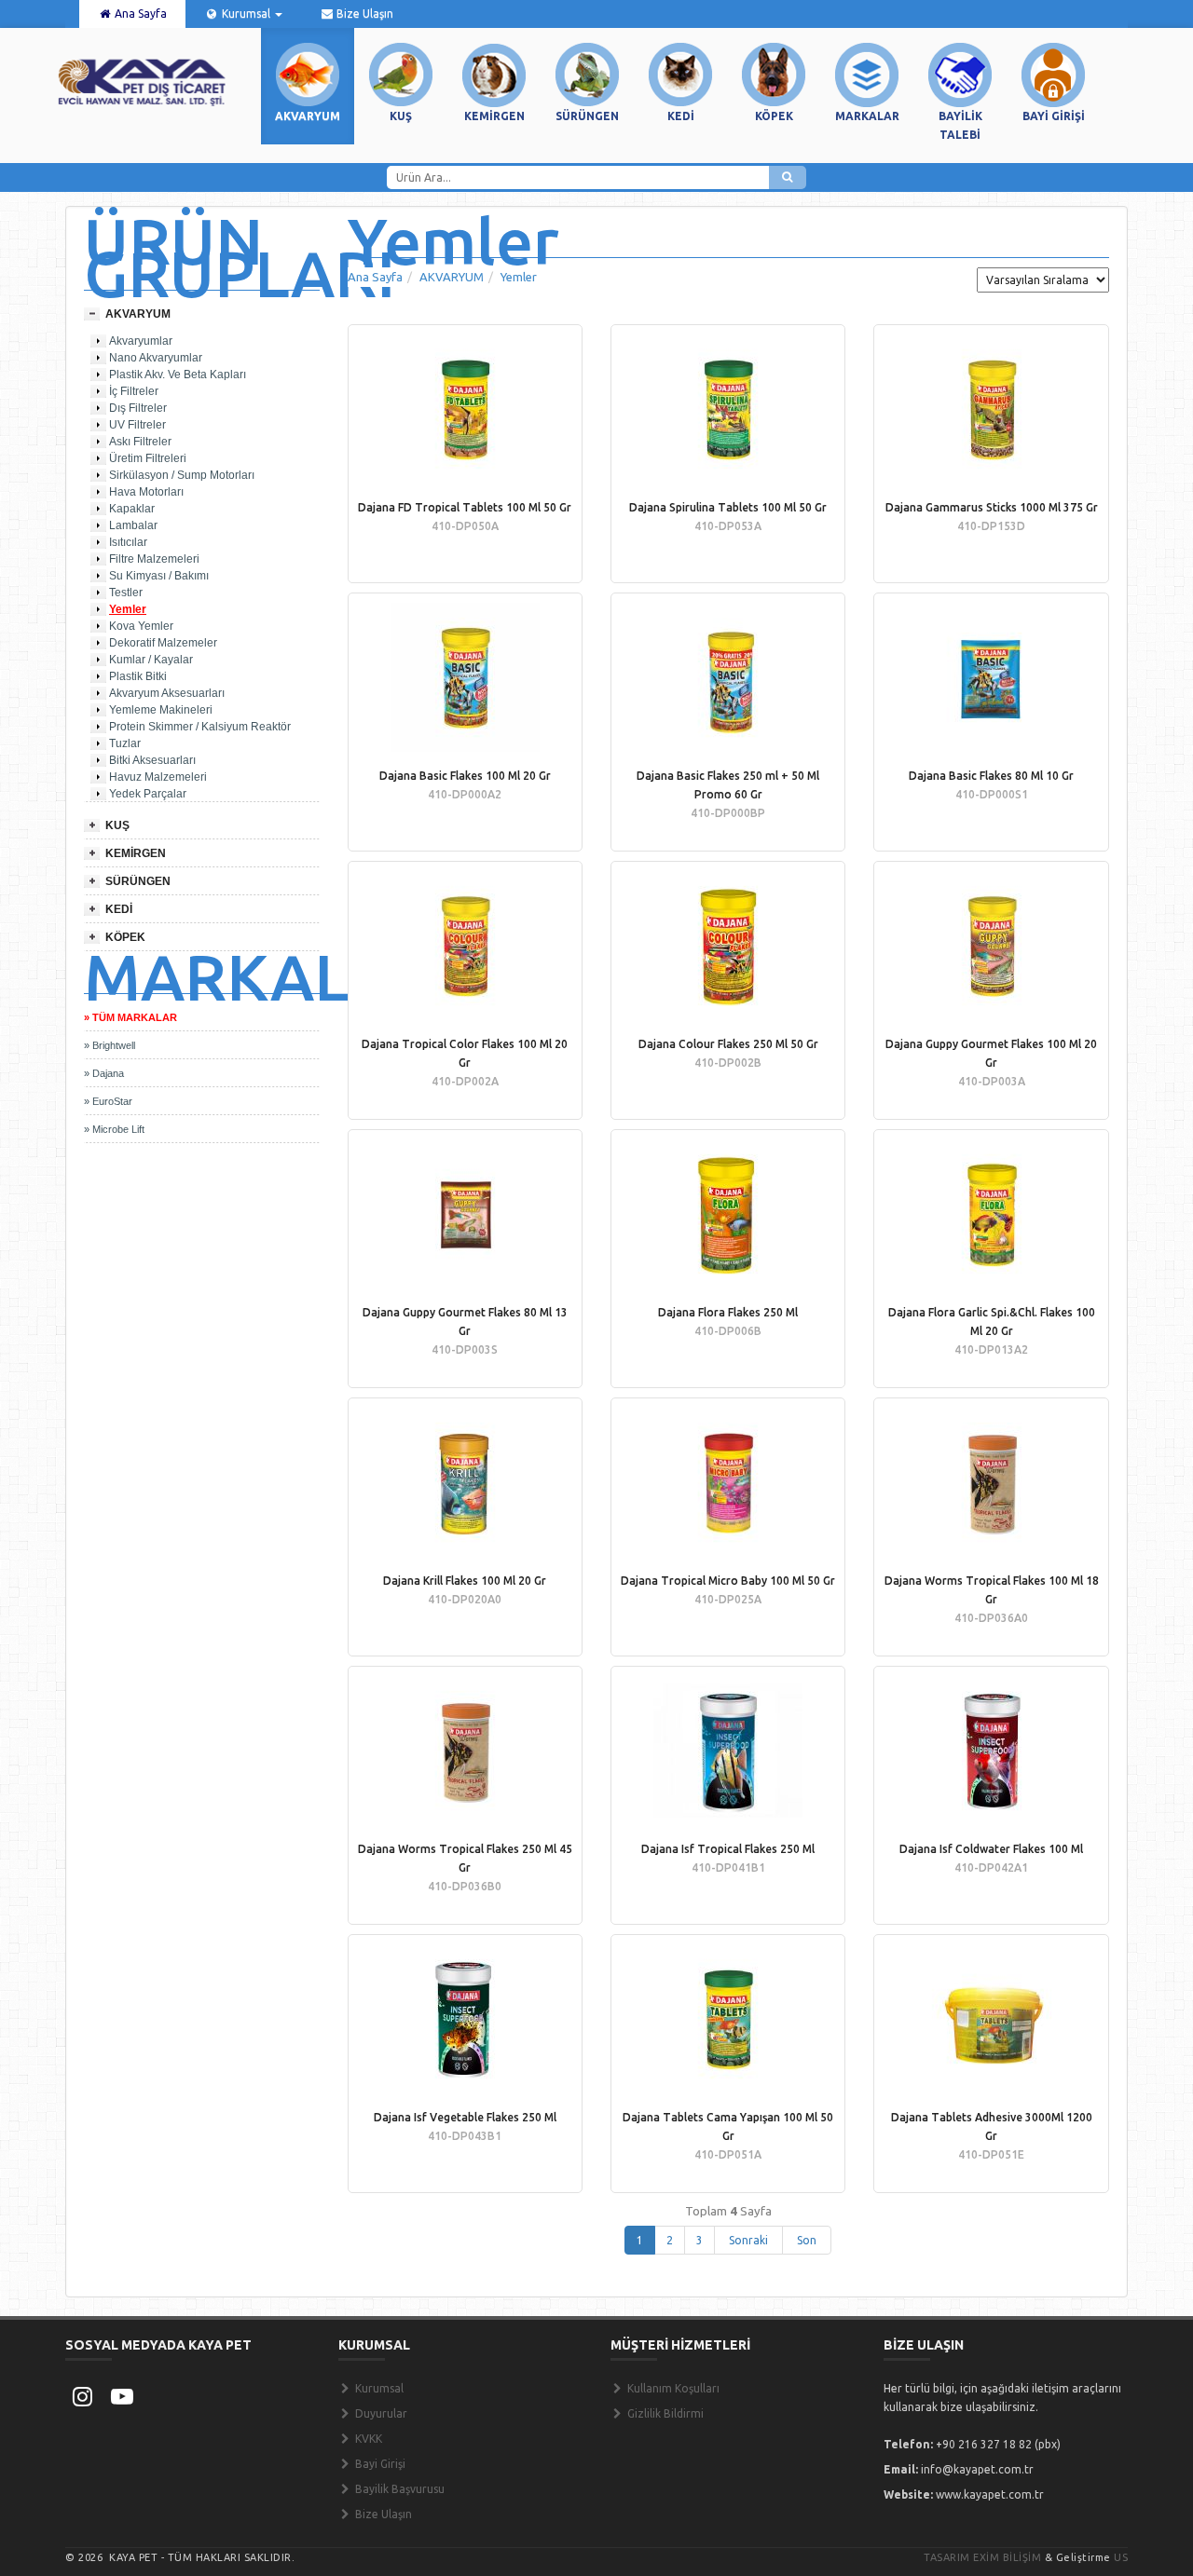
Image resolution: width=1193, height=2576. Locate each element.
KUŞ (117, 825)
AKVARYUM (138, 314)
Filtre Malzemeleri (154, 559)
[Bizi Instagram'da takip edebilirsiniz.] (82, 2396)
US (1121, 2557)
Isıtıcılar (128, 542)
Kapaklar (132, 509)
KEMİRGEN (136, 853)
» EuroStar (108, 1101)
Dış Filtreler (138, 408)
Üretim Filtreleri (148, 458)
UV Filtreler (137, 425)
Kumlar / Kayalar (151, 660)
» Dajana (104, 1073)
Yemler (128, 609)
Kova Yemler (141, 626)
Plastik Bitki (138, 676)
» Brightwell (110, 1045)
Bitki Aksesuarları (152, 760)
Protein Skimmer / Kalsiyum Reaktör (200, 727)
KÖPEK (125, 937)
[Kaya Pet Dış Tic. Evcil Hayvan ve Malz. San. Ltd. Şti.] (142, 81)
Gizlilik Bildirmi (664, 2413)
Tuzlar (125, 743)
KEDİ (119, 909)
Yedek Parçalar (148, 794)
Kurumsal (246, 14)
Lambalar (133, 525)
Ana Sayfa (139, 14)
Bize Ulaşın (363, 14)
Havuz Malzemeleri (158, 777)
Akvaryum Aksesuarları (167, 693)
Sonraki (748, 2240)
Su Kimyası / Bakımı (159, 576)
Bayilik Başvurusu (398, 2489)
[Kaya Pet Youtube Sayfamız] (122, 2396)
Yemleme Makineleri (161, 710)
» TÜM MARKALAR (130, 1017)
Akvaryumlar (141, 341)
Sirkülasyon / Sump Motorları (182, 475)
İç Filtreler (134, 391)
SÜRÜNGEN (138, 881)
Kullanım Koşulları (672, 2388)
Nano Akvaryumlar (156, 358)
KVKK (367, 2439)
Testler (126, 593)
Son (807, 2240)
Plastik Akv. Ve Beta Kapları (178, 375)
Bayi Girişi (379, 2464)
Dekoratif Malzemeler (163, 643)
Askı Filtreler (140, 442)
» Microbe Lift (114, 1129)
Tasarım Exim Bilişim (982, 2557)
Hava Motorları (146, 492)
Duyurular (380, 2413)
